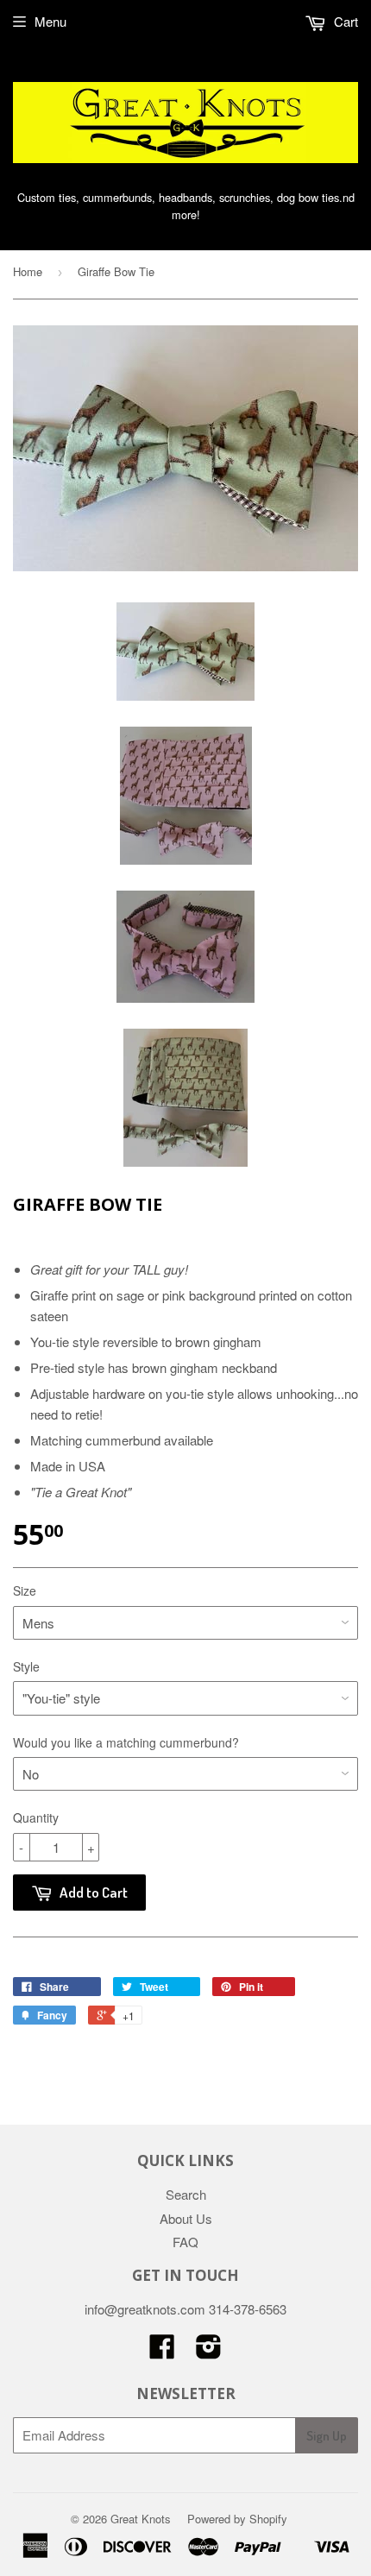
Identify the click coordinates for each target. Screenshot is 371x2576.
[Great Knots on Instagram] (209, 2351)
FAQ (185, 2242)
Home (28, 271)
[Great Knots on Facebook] (162, 2351)
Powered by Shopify (237, 2519)
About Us (186, 2218)
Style (26, 1666)
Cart (344, 21)
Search (186, 2194)
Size (25, 1590)
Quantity (36, 1817)
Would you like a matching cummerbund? (126, 1742)
